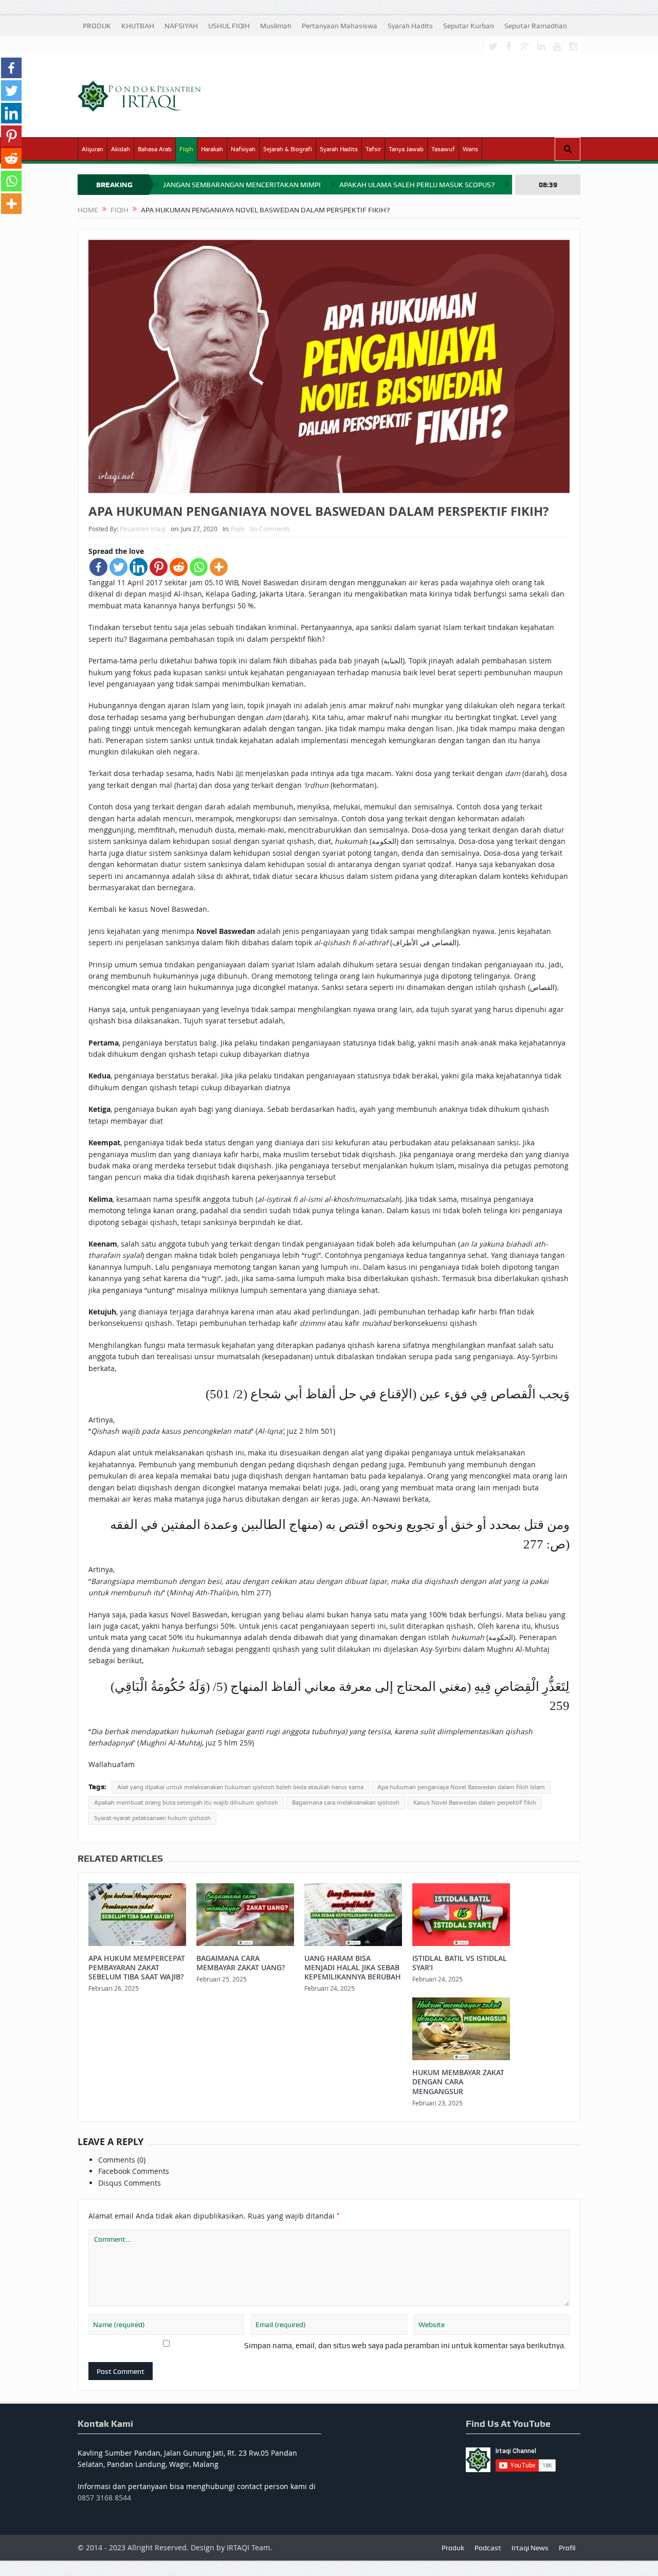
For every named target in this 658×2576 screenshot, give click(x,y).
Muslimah (276, 26)
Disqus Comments (130, 2183)
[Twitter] (118, 567)
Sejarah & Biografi (288, 149)
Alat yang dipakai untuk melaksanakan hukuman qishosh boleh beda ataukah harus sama (240, 1787)
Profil (567, 2548)
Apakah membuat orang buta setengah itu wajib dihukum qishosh (186, 1803)
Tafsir (373, 149)
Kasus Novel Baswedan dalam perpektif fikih (475, 1803)
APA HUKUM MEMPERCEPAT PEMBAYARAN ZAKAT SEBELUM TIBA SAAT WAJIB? (137, 1967)
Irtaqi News (530, 2548)
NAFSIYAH (181, 26)
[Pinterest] (159, 567)
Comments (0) (122, 2160)
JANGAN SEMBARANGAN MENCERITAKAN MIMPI (242, 185)
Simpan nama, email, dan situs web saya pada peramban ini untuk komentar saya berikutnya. (405, 2346)
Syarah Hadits (410, 26)
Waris (470, 149)
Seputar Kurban (469, 26)
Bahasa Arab (155, 149)
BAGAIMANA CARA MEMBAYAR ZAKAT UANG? (241, 1963)
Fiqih (186, 149)
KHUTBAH (138, 26)
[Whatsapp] (199, 567)
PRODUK (97, 26)
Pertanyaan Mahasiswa (340, 26)
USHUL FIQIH (229, 26)
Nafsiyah (243, 149)
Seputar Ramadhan (536, 26)
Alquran (93, 149)
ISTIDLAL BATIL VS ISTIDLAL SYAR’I (460, 1963)
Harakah (212, 149)
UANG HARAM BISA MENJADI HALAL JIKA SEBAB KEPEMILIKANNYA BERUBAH (353, 1967)
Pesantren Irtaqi (143, 529)
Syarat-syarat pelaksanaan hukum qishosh (152, 1818)
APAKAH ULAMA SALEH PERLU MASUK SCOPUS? (417, 185)
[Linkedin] (139, 567)
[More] (219, 567)
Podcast (488, 2548)
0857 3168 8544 (104, 2498)
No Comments (270, 529)
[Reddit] (179, 567)
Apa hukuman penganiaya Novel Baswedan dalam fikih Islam (461, 1787)
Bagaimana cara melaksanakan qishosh (346, 1803)
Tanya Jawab (406, 149)
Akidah (121, 149)
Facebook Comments (134, 2171)
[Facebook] (98, 567)
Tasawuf (443, 149)
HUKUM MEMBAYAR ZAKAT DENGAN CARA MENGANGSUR (458, 2082)
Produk (453, 2548)
